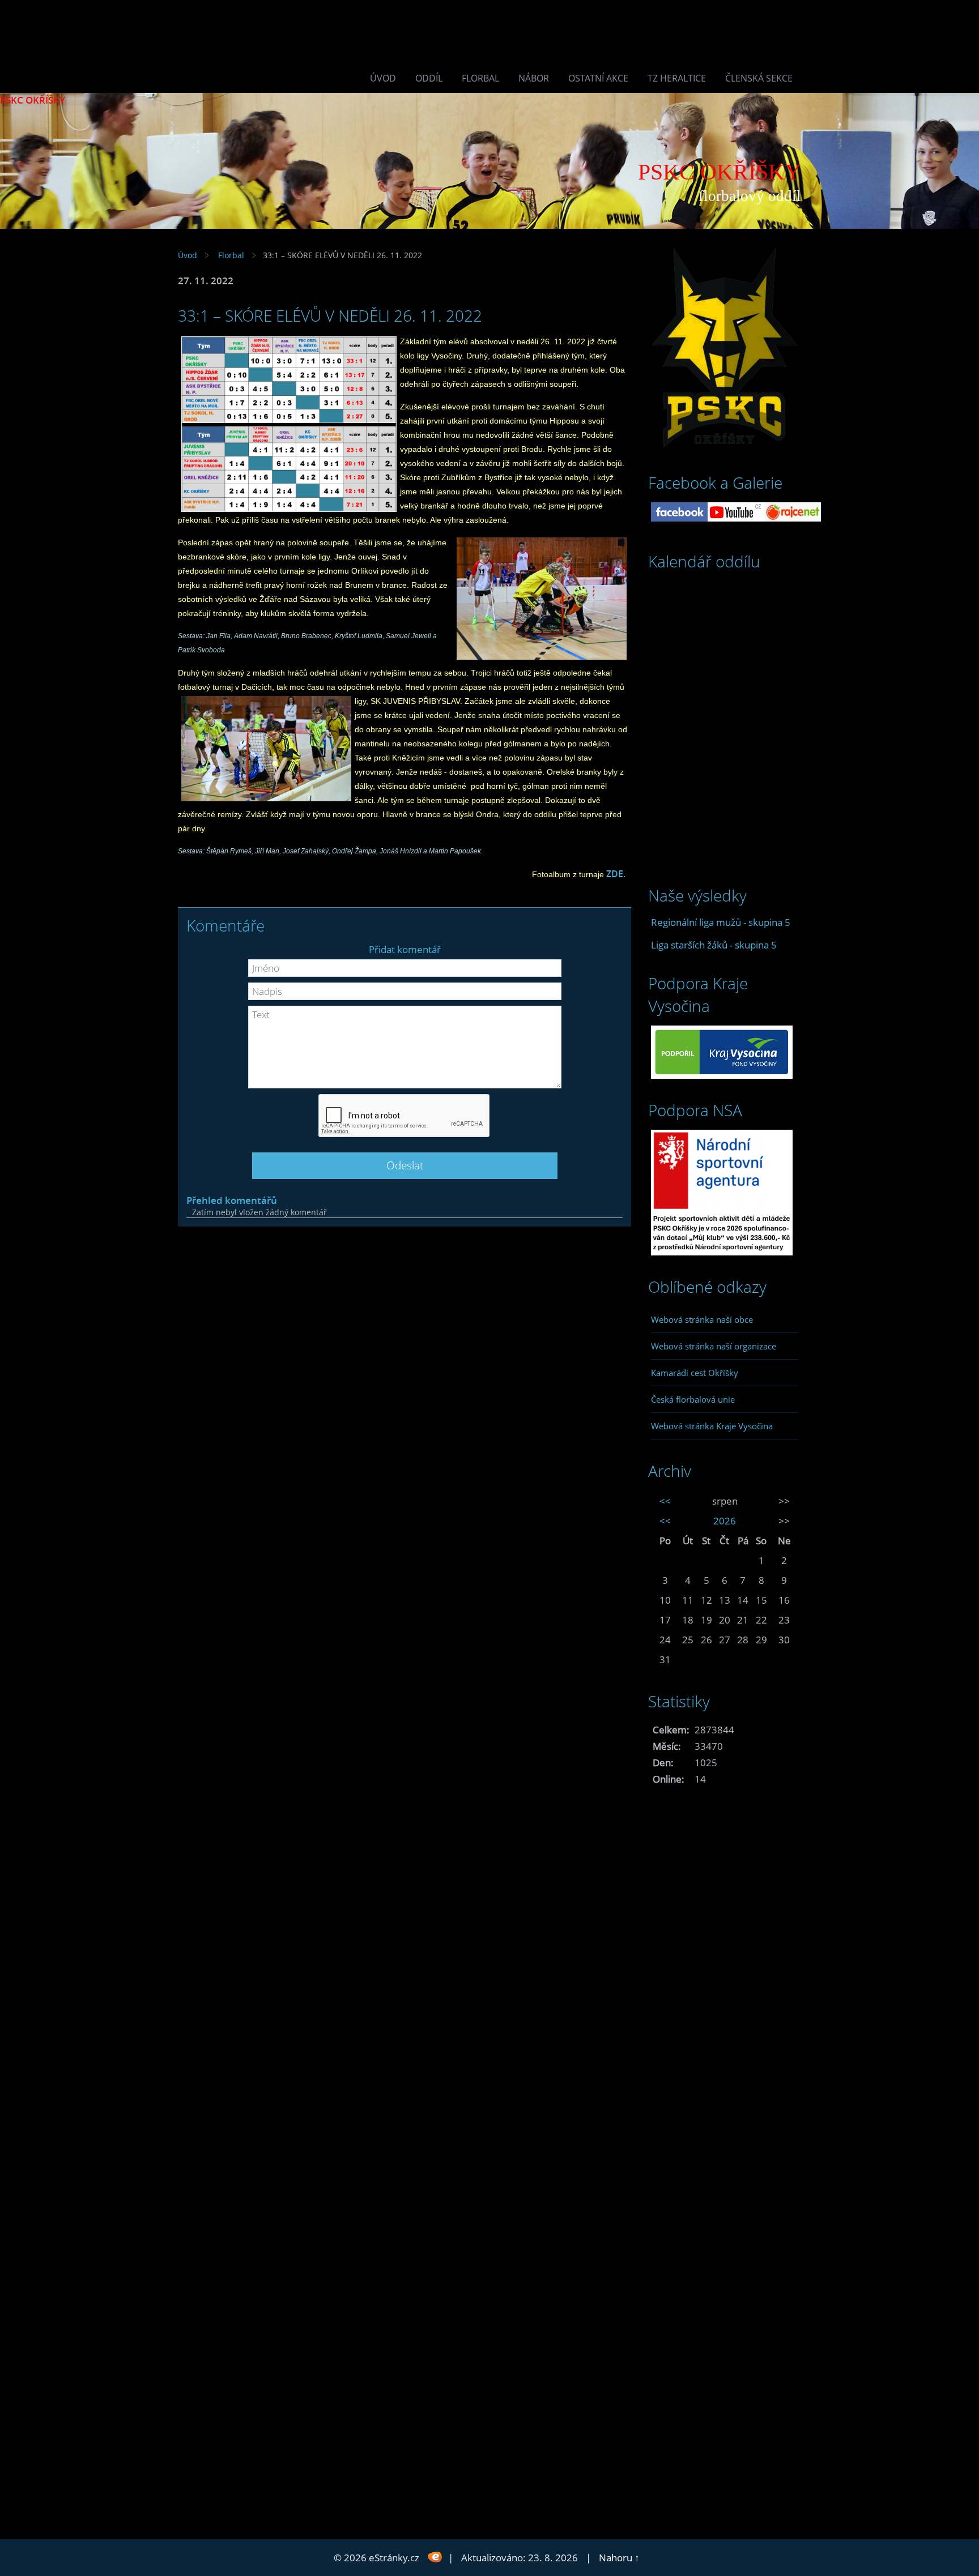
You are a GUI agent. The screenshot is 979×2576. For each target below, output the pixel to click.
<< (665, 1501)
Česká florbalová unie (693, 1399)
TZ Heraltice (677, 78)
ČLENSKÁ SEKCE (759, 78)
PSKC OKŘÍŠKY (33, 100)
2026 (725, 1521)
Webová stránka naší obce (702, 1319)
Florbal (480, 78)
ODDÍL (429, 78)
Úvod (383, 78)
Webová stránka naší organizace (714, 1346)
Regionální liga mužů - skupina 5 (721, 922)
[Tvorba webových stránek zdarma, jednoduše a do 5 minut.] (435, 2556)
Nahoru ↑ (619, 2558)
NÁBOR (534, 78)
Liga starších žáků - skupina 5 (714, 945)
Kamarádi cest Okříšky (695, 1373)
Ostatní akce (598, 78)
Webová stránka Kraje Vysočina (712, 1426)
